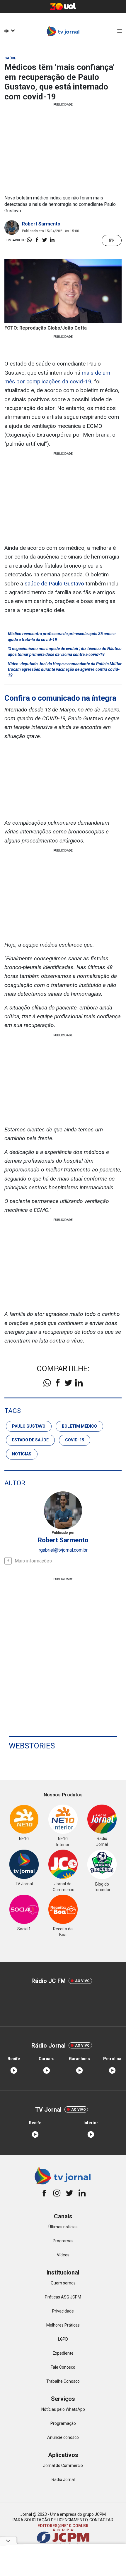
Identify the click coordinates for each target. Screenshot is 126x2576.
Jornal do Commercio (63, 2465)
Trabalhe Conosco (63, 2381)
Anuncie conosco (63, 2437)
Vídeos (63, 2255)
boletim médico (79, 1426)
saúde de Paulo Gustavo (54, 584)
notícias (22, 1454)
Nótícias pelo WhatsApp (63, 2409)
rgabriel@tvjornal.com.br (63, 1550)
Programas (63, 2241)
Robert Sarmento (41, 224)
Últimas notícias (63, 2227)
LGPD (63, 2339)
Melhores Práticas (63, 2325)
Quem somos (63, 2283)
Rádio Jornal (63, 2479)
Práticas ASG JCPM (63, 2297)
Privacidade (63, 2311)
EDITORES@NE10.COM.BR (63, 2526)
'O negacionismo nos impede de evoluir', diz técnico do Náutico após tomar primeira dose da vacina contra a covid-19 (65, 652)
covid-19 (75, 1440)
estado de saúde (30, 1440)
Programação (63, 2423)
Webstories (32, 1746)
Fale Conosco (63, 2367)
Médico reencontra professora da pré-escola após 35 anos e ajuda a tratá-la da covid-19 (62, 637)
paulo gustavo (29, 1426)
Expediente (63, 2353)
